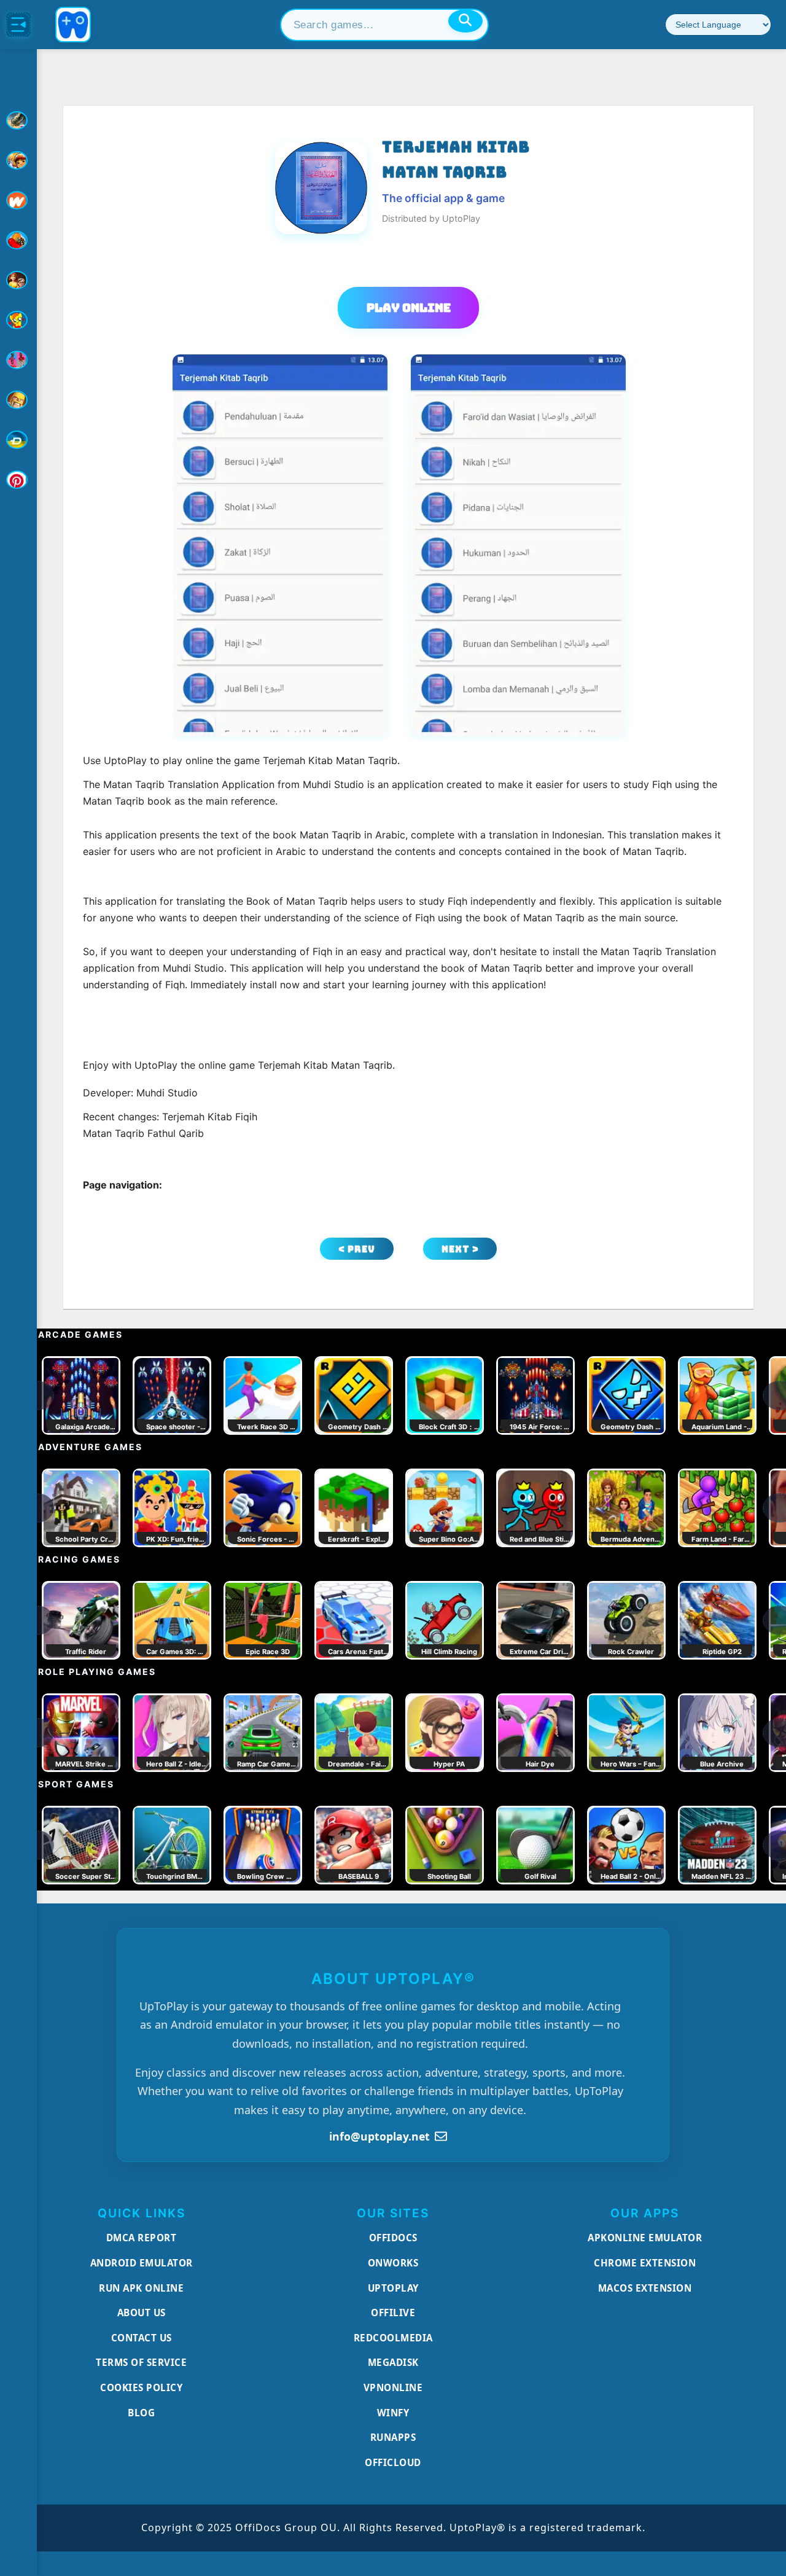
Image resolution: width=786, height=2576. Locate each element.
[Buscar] (465, 21)
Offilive (393, 2313)
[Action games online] (18, 120)
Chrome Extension (645, 2263)
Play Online (409, 308)
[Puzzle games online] (18, 280)
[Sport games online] (18, 360)
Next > (460, 1249)
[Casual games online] (18, 240)
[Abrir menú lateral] (18, 25)
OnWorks (393, 2263)
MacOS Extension (645, 2288)
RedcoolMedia (393, 2338)
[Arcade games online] (18, 160)
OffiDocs (393, 2238)
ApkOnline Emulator (645, 2238)
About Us (142, 2313)
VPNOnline (393, 2387)
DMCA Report (142, 2238)
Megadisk (393, 2362)
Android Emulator (142, 2263)
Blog (141, 2413)
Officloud (393, 2462)
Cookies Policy (141, 2387)
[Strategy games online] (18, 400)
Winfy (393, 2413)
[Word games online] (18, 440)
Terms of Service (141, 2362)
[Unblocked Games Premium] (18, 480)
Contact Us (142, 2338)
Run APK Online (141, 2288)
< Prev (357, 1249)
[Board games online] (18, 200)
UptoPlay (393, 2288)
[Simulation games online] (18, 320)
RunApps (393, 2437)
